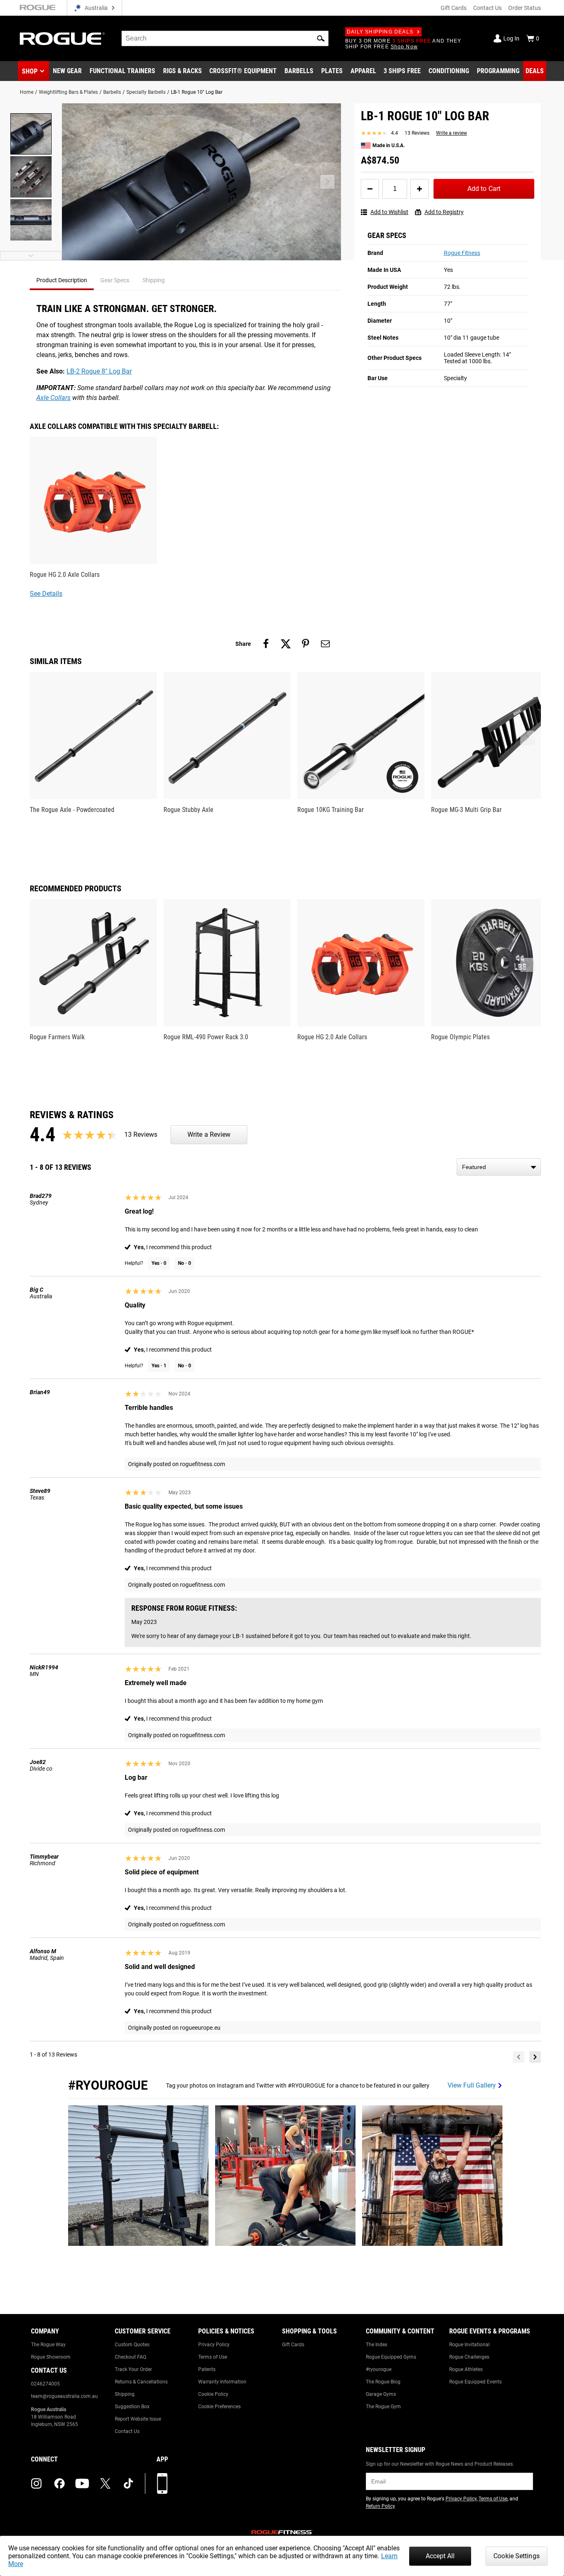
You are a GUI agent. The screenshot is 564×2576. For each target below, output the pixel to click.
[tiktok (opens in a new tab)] (128, 2483)
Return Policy (380, 2506)
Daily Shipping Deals (380, 32)
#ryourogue (379, 2369)
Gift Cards (454, 8)
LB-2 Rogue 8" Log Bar (99, 371)
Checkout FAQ (130, 2357)
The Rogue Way (48, 2345)
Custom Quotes (132, 2345)
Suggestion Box (132, 2407)
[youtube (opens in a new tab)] (82, 2483)
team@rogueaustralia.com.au (64, 2396)
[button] (321, 38)
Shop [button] (30, 71)
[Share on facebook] (266, 644)
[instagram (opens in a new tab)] (36, 2483)
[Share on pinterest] (306, 644)
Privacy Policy (214, 2345)
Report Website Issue (138, 2419)
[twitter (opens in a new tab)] (105, 2483)
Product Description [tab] (62, 280)
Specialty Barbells (146, 92)
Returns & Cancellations (141, 2382)
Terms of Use (213, 2357)
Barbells (112, 92)
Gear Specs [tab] (115, 280)
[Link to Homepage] (62, 39)
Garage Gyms (381, 2394)
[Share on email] (325, 644)
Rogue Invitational (469, 2345)
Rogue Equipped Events (475, 2382)
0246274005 (45, 2384)
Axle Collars (53, 398)
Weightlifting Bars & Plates (68, 92)
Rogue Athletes (466, 2369)
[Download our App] (162, 2483)
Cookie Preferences (219, 2407)
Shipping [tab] (154, 280)
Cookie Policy (213, 2394)
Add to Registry (444, 212)
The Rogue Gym (383, 2407)
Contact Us (487, 8)
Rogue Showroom (51, 2357)
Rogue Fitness (462, 253)
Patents (207, 2369)
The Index (377, 2345)
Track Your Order (133, 2369)
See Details (46, 594)
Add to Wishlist (389, 212)
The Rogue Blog (383, 2382)
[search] (225, 38)
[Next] (535, 2057)
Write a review (451, 133)
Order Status (525, 8)
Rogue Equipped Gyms (391, 2357)
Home (27, 92)
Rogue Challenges (469, 2357)
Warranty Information (222, 2382)
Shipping (125, 2394)
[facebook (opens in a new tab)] (59, 2483)
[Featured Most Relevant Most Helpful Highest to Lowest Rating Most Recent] (499, 1167)
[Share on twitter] (286, 644)
